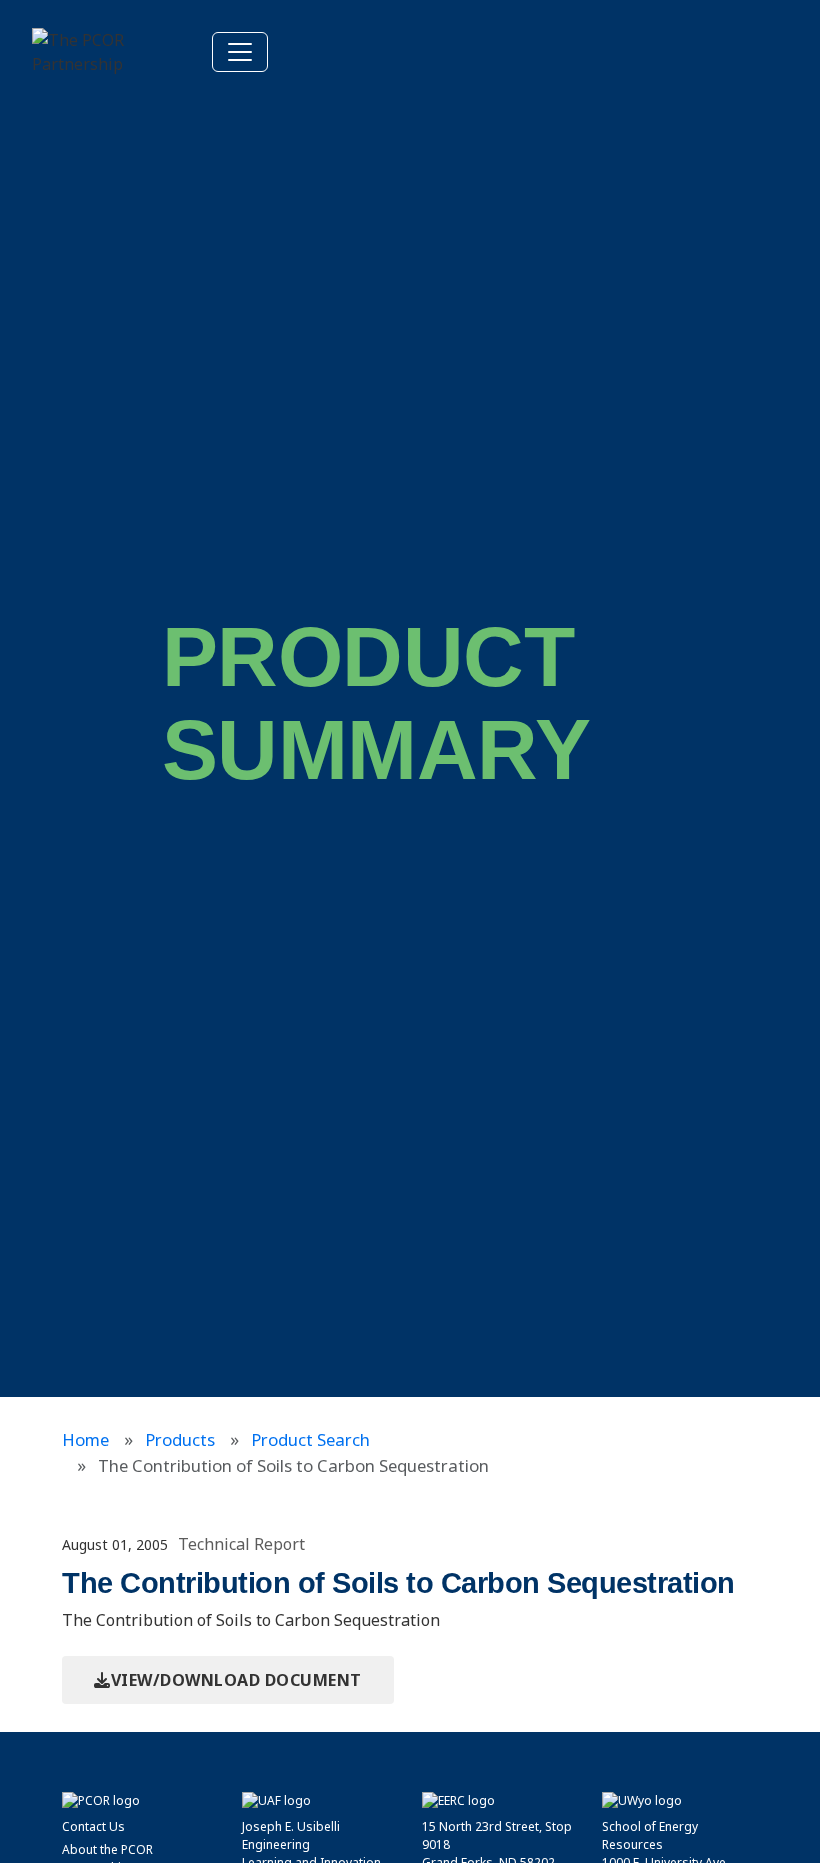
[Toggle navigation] (240, 52)
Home (85, 1439)
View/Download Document (236, 1680)
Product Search (310, 1439)
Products (180, 1439)
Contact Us (93, 1826)
